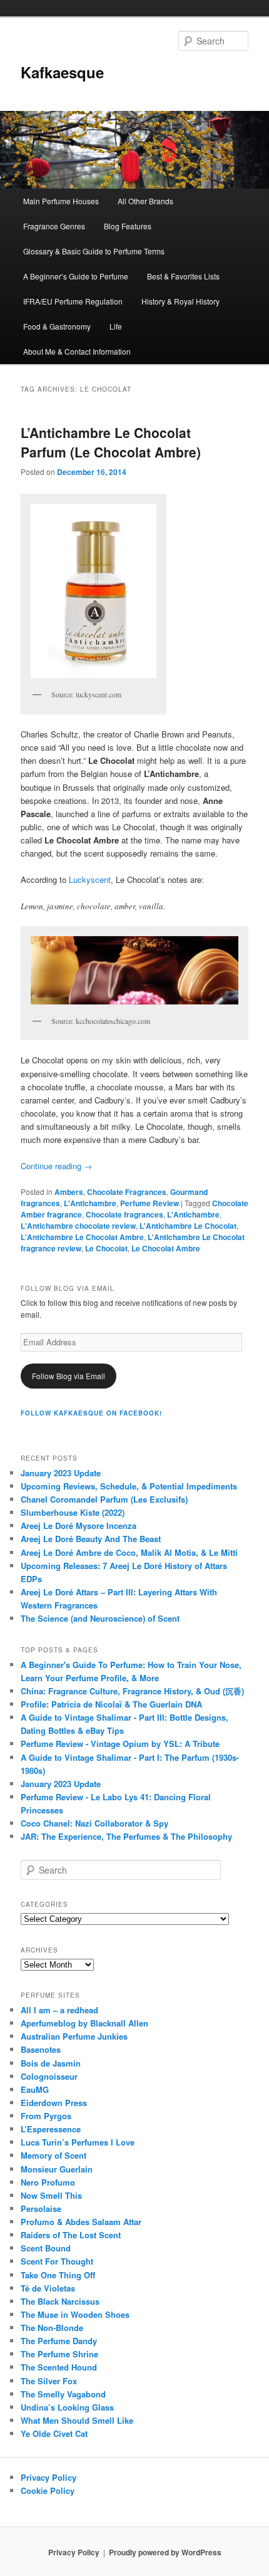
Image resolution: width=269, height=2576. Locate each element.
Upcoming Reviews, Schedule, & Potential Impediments (129, 1486)
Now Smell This (51, 2195)
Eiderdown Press (54, 2103)
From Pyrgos (46, 2116)
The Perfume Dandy (59, 2341)
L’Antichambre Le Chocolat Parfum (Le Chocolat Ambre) (111, 442)
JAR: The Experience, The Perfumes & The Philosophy (126, 1836)
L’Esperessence (51, 2129)
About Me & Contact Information (77, 351)
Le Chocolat (106, 1248)
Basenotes (41, 2049)
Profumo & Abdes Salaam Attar (81, 2222)
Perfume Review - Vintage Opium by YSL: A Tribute (120, 1744)
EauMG (35, 2089)
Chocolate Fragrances (127, 1192)
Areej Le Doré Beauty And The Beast (91, 1539)
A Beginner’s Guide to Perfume (76, 276)
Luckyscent (90, 879)
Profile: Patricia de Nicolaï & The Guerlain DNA (111, 1704)
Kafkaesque (62, 72)
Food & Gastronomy (57, 326)
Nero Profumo (48, 2182)
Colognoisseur (49, 2076)
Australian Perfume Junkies (74, 2036)
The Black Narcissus (60, 2301)
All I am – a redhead (59, 2010)
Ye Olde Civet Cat (54, 2433)
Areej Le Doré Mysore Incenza (79, 1525)
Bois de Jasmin (51, 2063)
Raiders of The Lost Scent (71, 2235)
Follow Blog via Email (69, 1376)
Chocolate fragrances (124, 1214)
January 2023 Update (61, 1473)
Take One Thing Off (58, 2275)
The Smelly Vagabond (63, 2394)
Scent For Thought (57, 2261)
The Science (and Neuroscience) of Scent (100, 1618)
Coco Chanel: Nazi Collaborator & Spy (94, 1823)
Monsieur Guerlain (57, 2169)
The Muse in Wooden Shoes (75, 2314)
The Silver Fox (49, 2381)
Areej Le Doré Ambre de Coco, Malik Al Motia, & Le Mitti (129, 1552)
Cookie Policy (48, 2490)
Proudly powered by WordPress (165, 2552)
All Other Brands (145, 201)
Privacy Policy (48, 2477)
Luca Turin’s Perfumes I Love (78, 2142)
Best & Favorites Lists (183, 276)
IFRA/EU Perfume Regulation (73, 301)
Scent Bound (46, 2248)
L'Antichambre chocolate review (78, 1226)
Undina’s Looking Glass (67, 2407)
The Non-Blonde (52, 2328)
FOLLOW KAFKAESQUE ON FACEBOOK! (91, 1413)
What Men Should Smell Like (77, 2420)
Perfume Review (150, 1203)
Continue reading (56, 1166)
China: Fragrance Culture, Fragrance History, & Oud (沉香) (132, 1691)
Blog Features (128, 226)
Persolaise (41, 2208)
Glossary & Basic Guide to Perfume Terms (94, 251)
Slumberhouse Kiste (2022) (73, 1512)
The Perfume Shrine (59, 2354)
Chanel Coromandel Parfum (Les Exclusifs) (104, 1499)
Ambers (69, 1192)
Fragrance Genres (54, 226)
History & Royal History (180, 301)
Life (116, 326)
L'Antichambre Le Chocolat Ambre (82, 1237)
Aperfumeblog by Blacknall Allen (84, 2023)
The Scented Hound (59, 2367)
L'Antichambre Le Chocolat (188, 1226)
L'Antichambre (90, 1203)
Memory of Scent (53, 2155)
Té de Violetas (48, 2288)
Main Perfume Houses (61, 201)
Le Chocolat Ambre (166, 1248)
